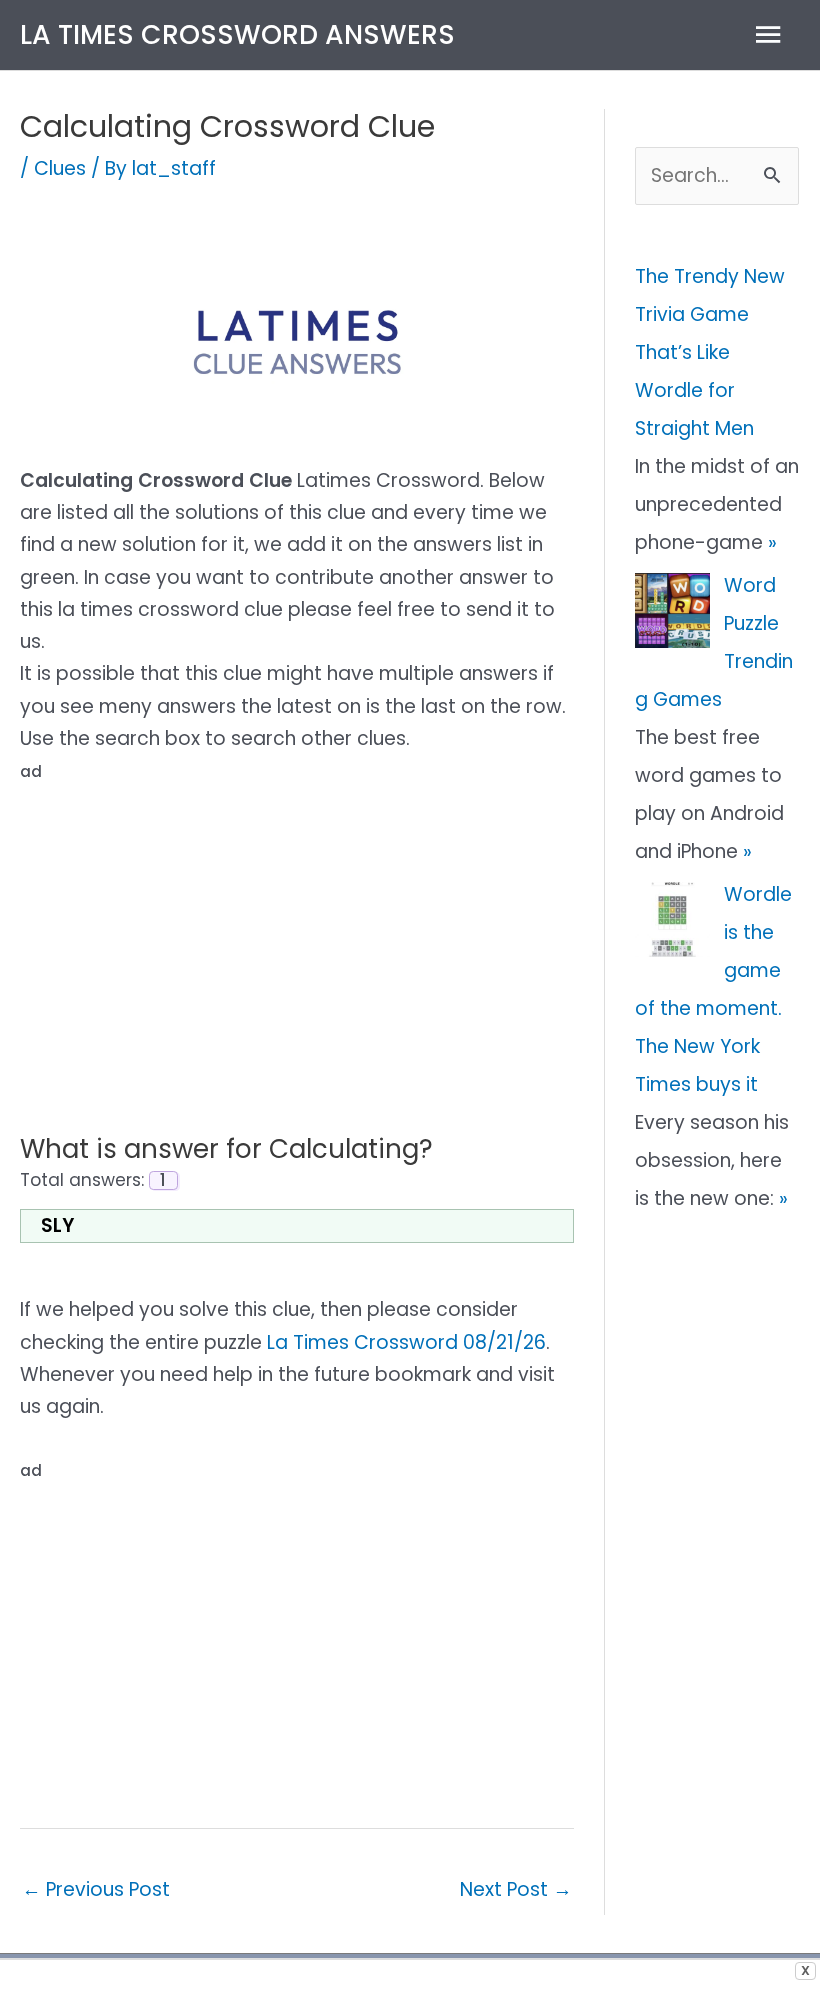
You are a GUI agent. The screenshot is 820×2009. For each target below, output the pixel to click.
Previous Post (96, 1889)
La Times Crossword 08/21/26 (406, 1342)
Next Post (516, 1889)
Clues (60, 168)
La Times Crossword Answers (237, 34)
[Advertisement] (297, 929)
